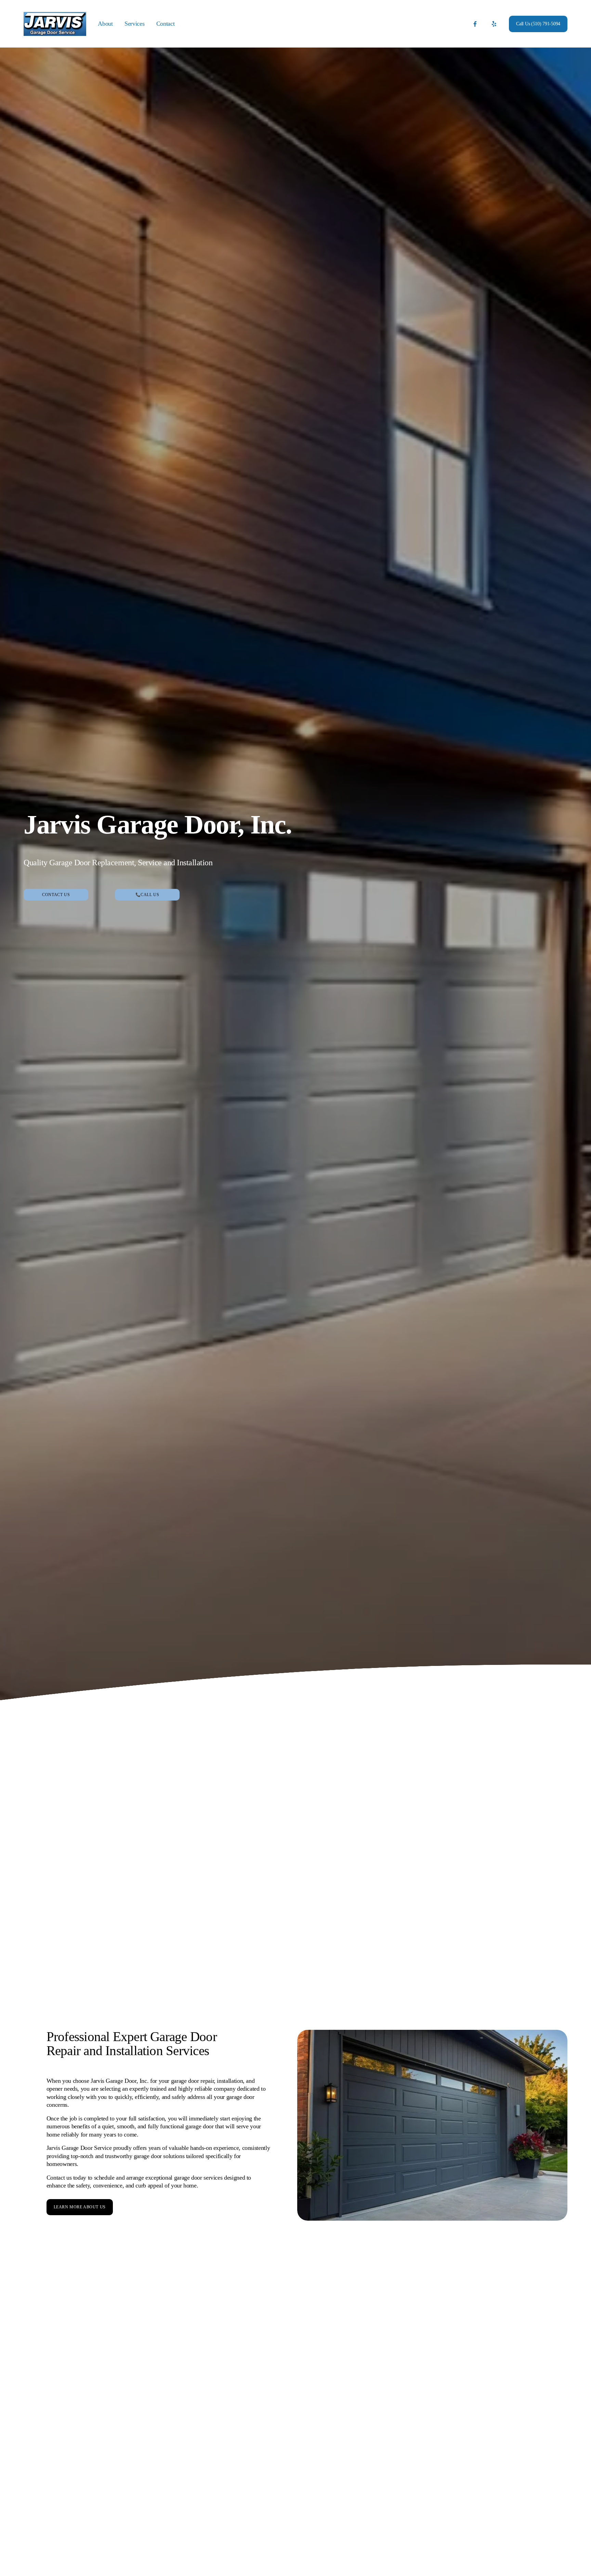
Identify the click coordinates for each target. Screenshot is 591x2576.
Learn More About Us (80, 2207)
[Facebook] (475, 24)
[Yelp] (494, 24)
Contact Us (56, 895)
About (105, 24)
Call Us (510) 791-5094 (538, 24)
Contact (165, 24)
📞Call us (147, 895)
